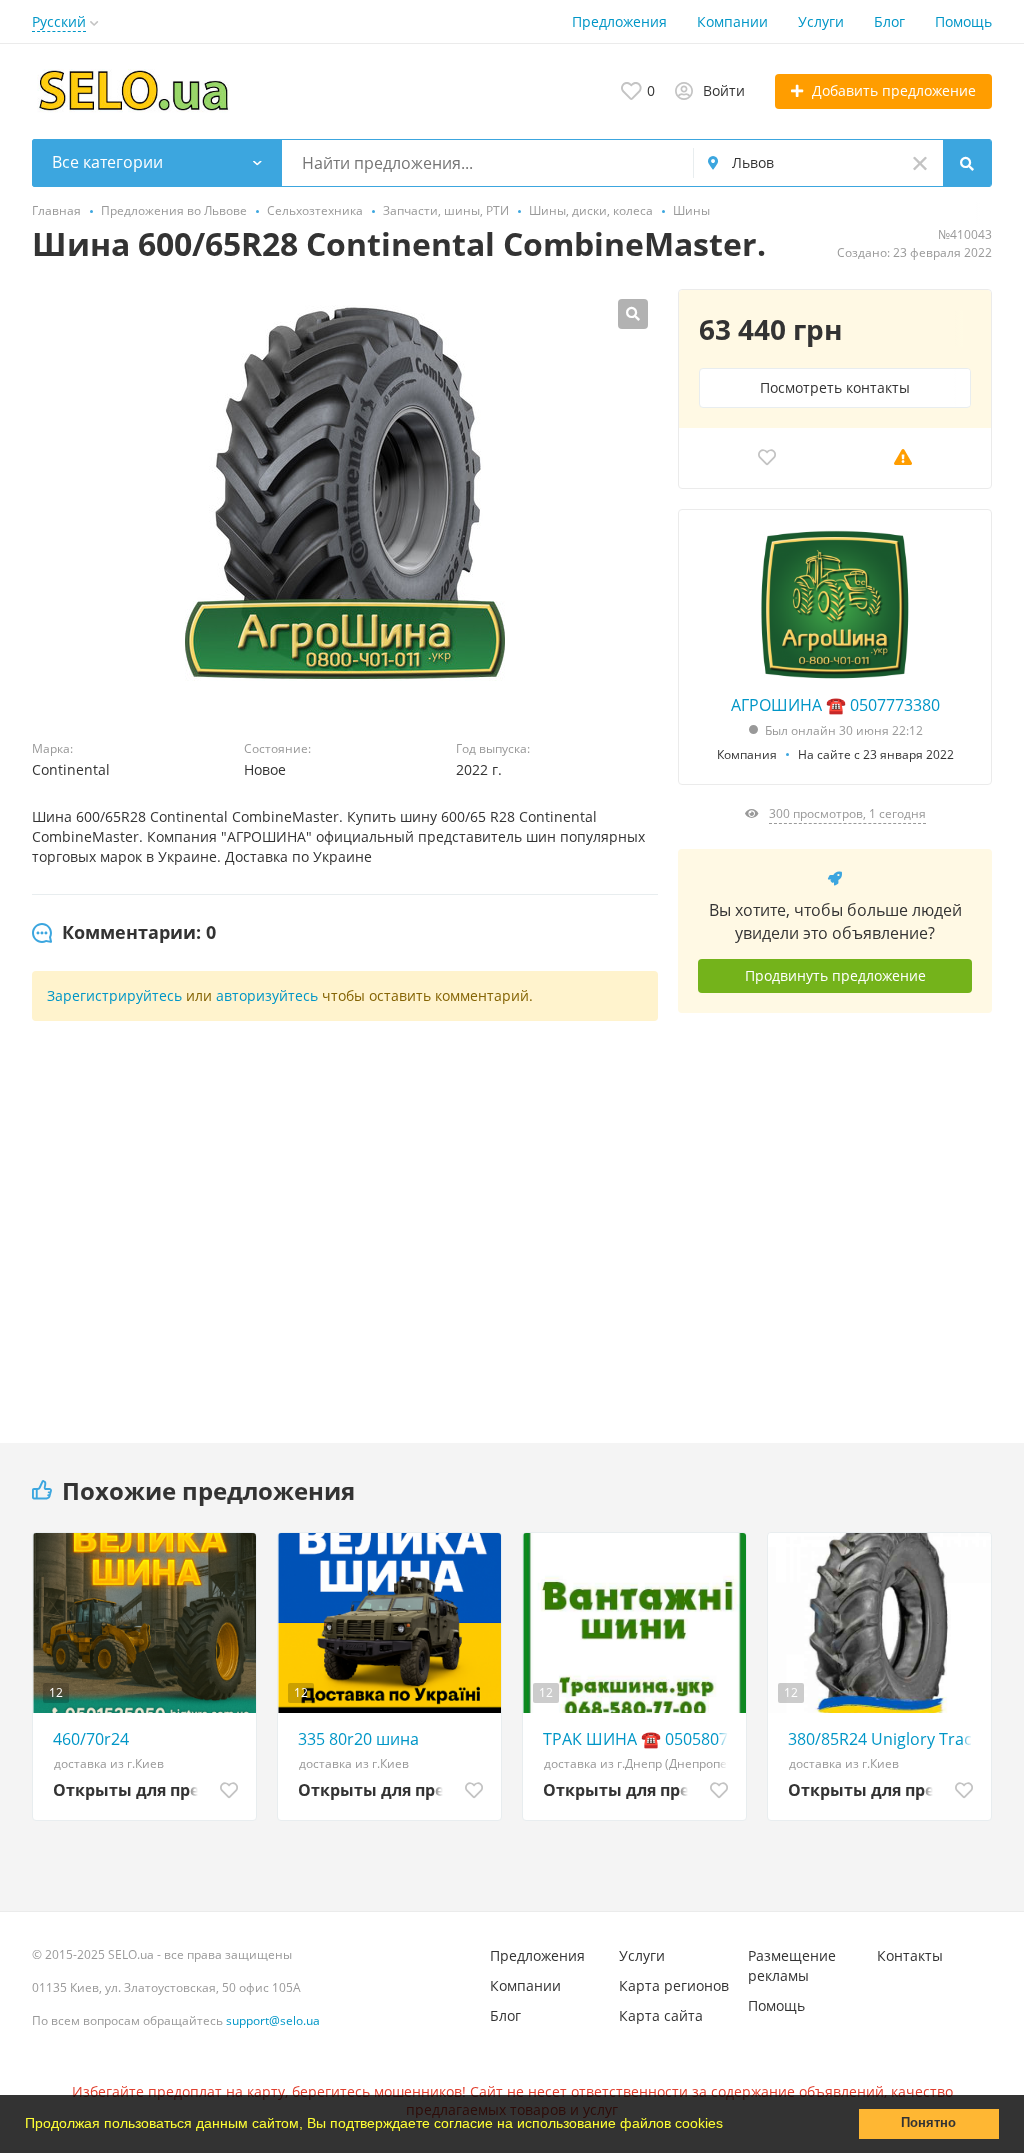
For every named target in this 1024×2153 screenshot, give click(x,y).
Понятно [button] (928, 2123)
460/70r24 (91, 1739)
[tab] (124, 933)
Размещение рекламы (792, 1965)
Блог (889, 21)
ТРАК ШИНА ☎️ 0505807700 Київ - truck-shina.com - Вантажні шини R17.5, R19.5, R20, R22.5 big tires (639, 1739)
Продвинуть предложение (835, 975)
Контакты (910, 1955)
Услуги (821, 21)
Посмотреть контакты (835, 387)
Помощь (963, 21)
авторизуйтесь (267, 995)
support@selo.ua (273, 2020)
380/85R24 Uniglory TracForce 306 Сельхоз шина (884, 1739)
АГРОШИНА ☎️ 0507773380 (835, 705)
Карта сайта (661, 2015)
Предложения (619, 21)
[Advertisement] (835, 1213)
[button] (730, 2126)
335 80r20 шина (358, 1739)
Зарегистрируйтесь (114, 995)
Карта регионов (674, 1985)
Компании (732, 21)
